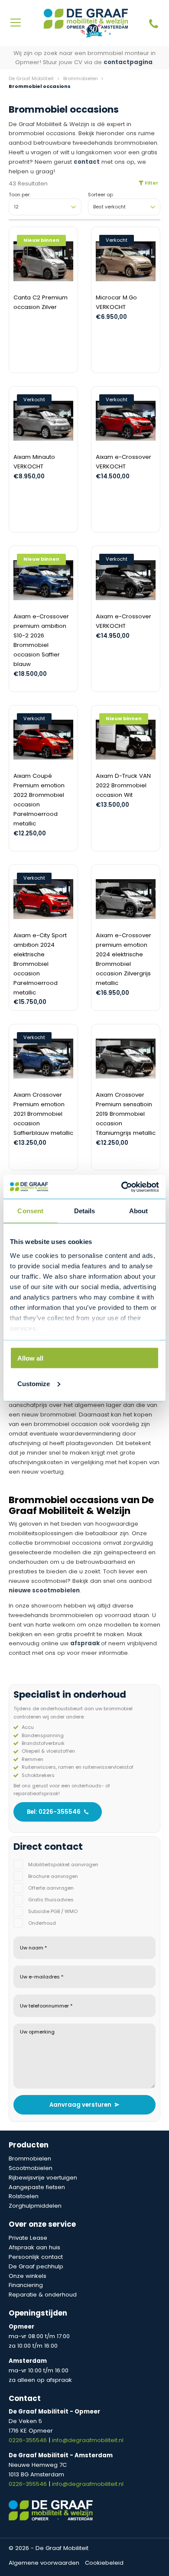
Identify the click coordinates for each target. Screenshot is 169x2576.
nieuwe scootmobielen (44, 1590)
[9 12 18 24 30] (45, 207)
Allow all (30, 1358)
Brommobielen (81, 78)
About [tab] (139, 1211)
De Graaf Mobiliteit (31, 78)
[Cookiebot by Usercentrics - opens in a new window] (122, 1187)
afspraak (85, 1643)
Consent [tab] (30, 1211)
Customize (34, 1383)
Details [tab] (85, 1211)
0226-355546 (29, 2440)
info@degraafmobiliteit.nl (88, 2440)
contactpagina (128, 62)
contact (87, 162)
